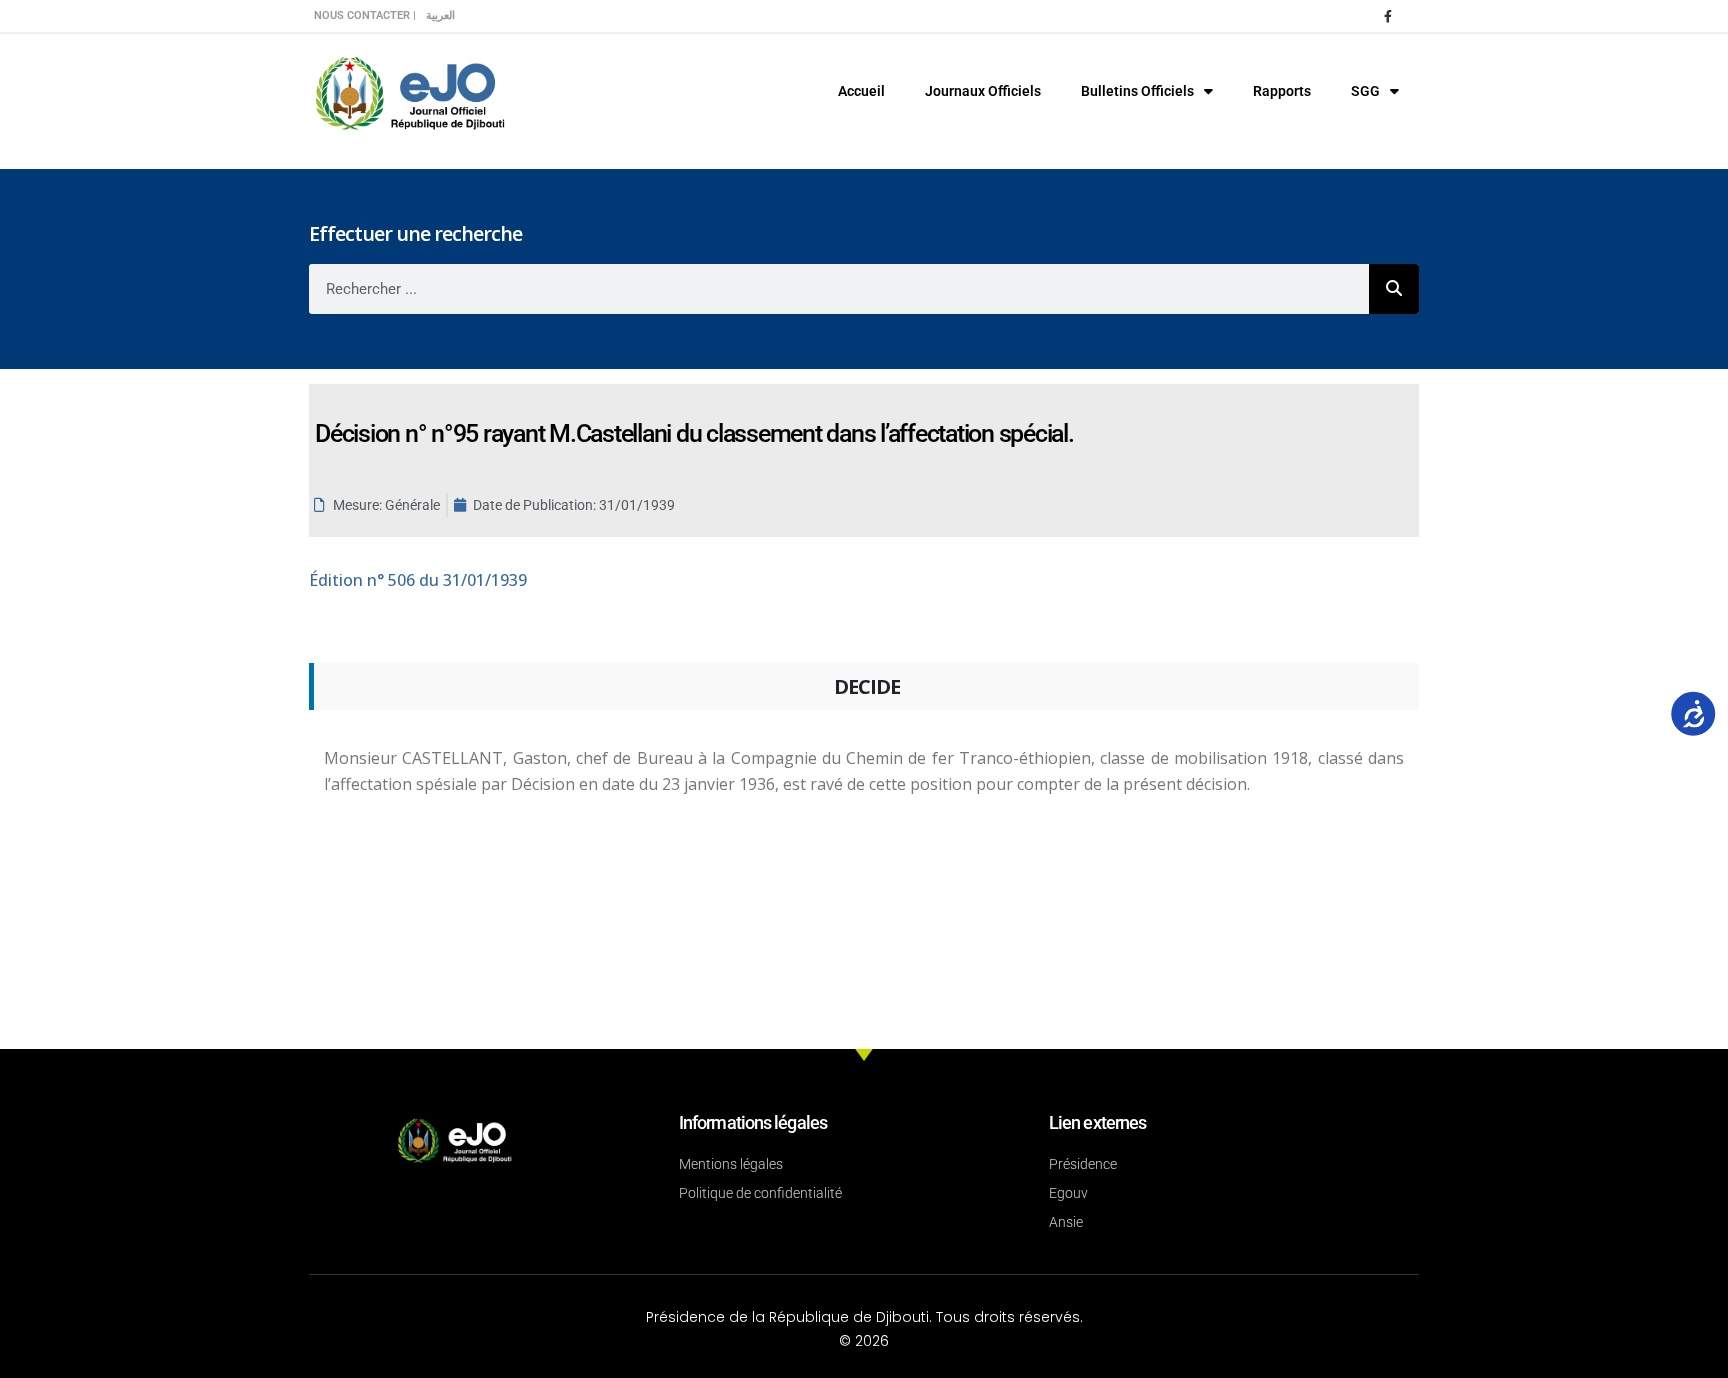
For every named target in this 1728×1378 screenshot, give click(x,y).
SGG (1365, 91)
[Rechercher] (1394, 289)
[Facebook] (1388, 16)
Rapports (1282, 91)
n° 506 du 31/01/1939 (418, 580)
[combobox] (839, 289)
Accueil (861, 91)
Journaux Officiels (983, 91)
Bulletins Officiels (1137, 91)
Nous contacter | (365, 15)
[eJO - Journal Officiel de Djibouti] (409, 91)
